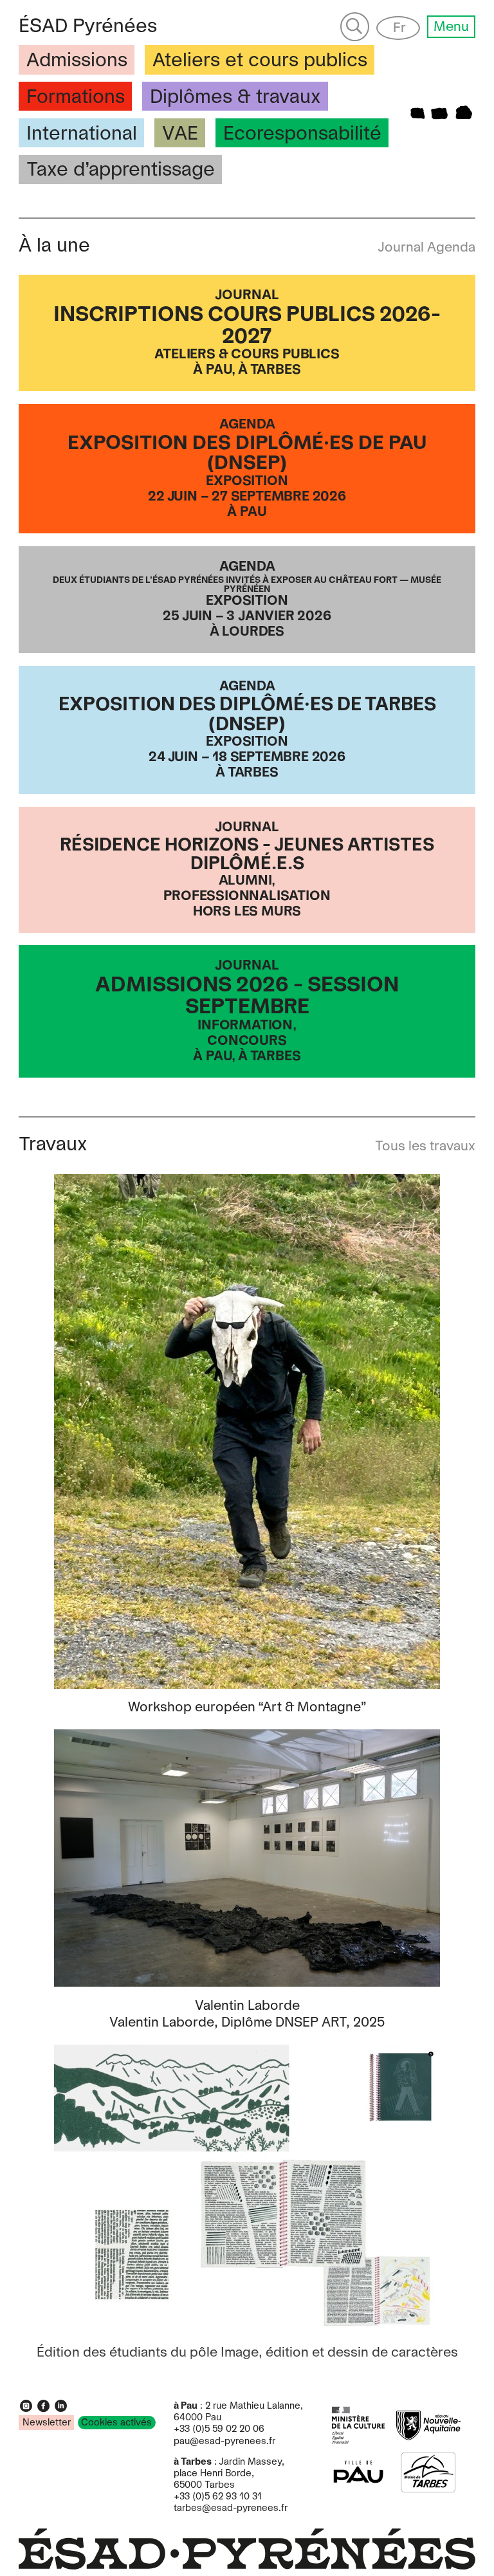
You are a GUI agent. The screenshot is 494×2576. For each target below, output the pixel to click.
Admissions (77, 61)
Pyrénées (88, 27)
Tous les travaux (425, 1146)
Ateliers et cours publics (260, 61)
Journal (402, 248)
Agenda (451, 248)
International (82, 134)
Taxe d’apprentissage (121, 170)
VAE (180, 134)
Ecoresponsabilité (302, 134)
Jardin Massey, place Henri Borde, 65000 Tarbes (229, 2474)
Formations (76, 97)
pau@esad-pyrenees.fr (224, 2442)
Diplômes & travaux (235, 97)
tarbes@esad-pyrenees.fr (231, 2508)
